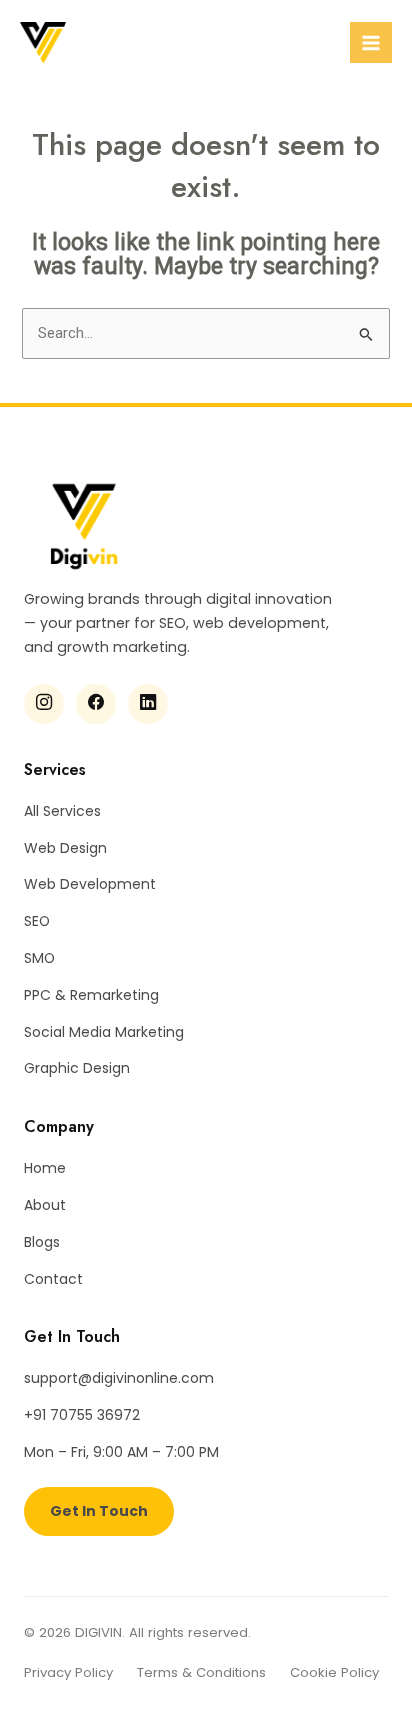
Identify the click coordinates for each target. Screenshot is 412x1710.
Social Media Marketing (104, 1032)
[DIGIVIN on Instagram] (44, 704)
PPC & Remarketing (91, 995)
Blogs (42, 1242)
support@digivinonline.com (119, 1378)
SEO (37, 921)
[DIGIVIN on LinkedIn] (148, 704)
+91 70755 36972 (82, 1415)
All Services (62, 811)
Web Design (65, 848)
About (45, 1205)
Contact (53, 1279)
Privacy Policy (68, 1672)
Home (45, 1168)
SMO (39, 958)
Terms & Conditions (201, 1672)
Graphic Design (77, 1068)
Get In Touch (99, 1511)
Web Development (90, 884)
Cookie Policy (334, 1672)
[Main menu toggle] (371, 43)
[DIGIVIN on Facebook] (96, 704)
